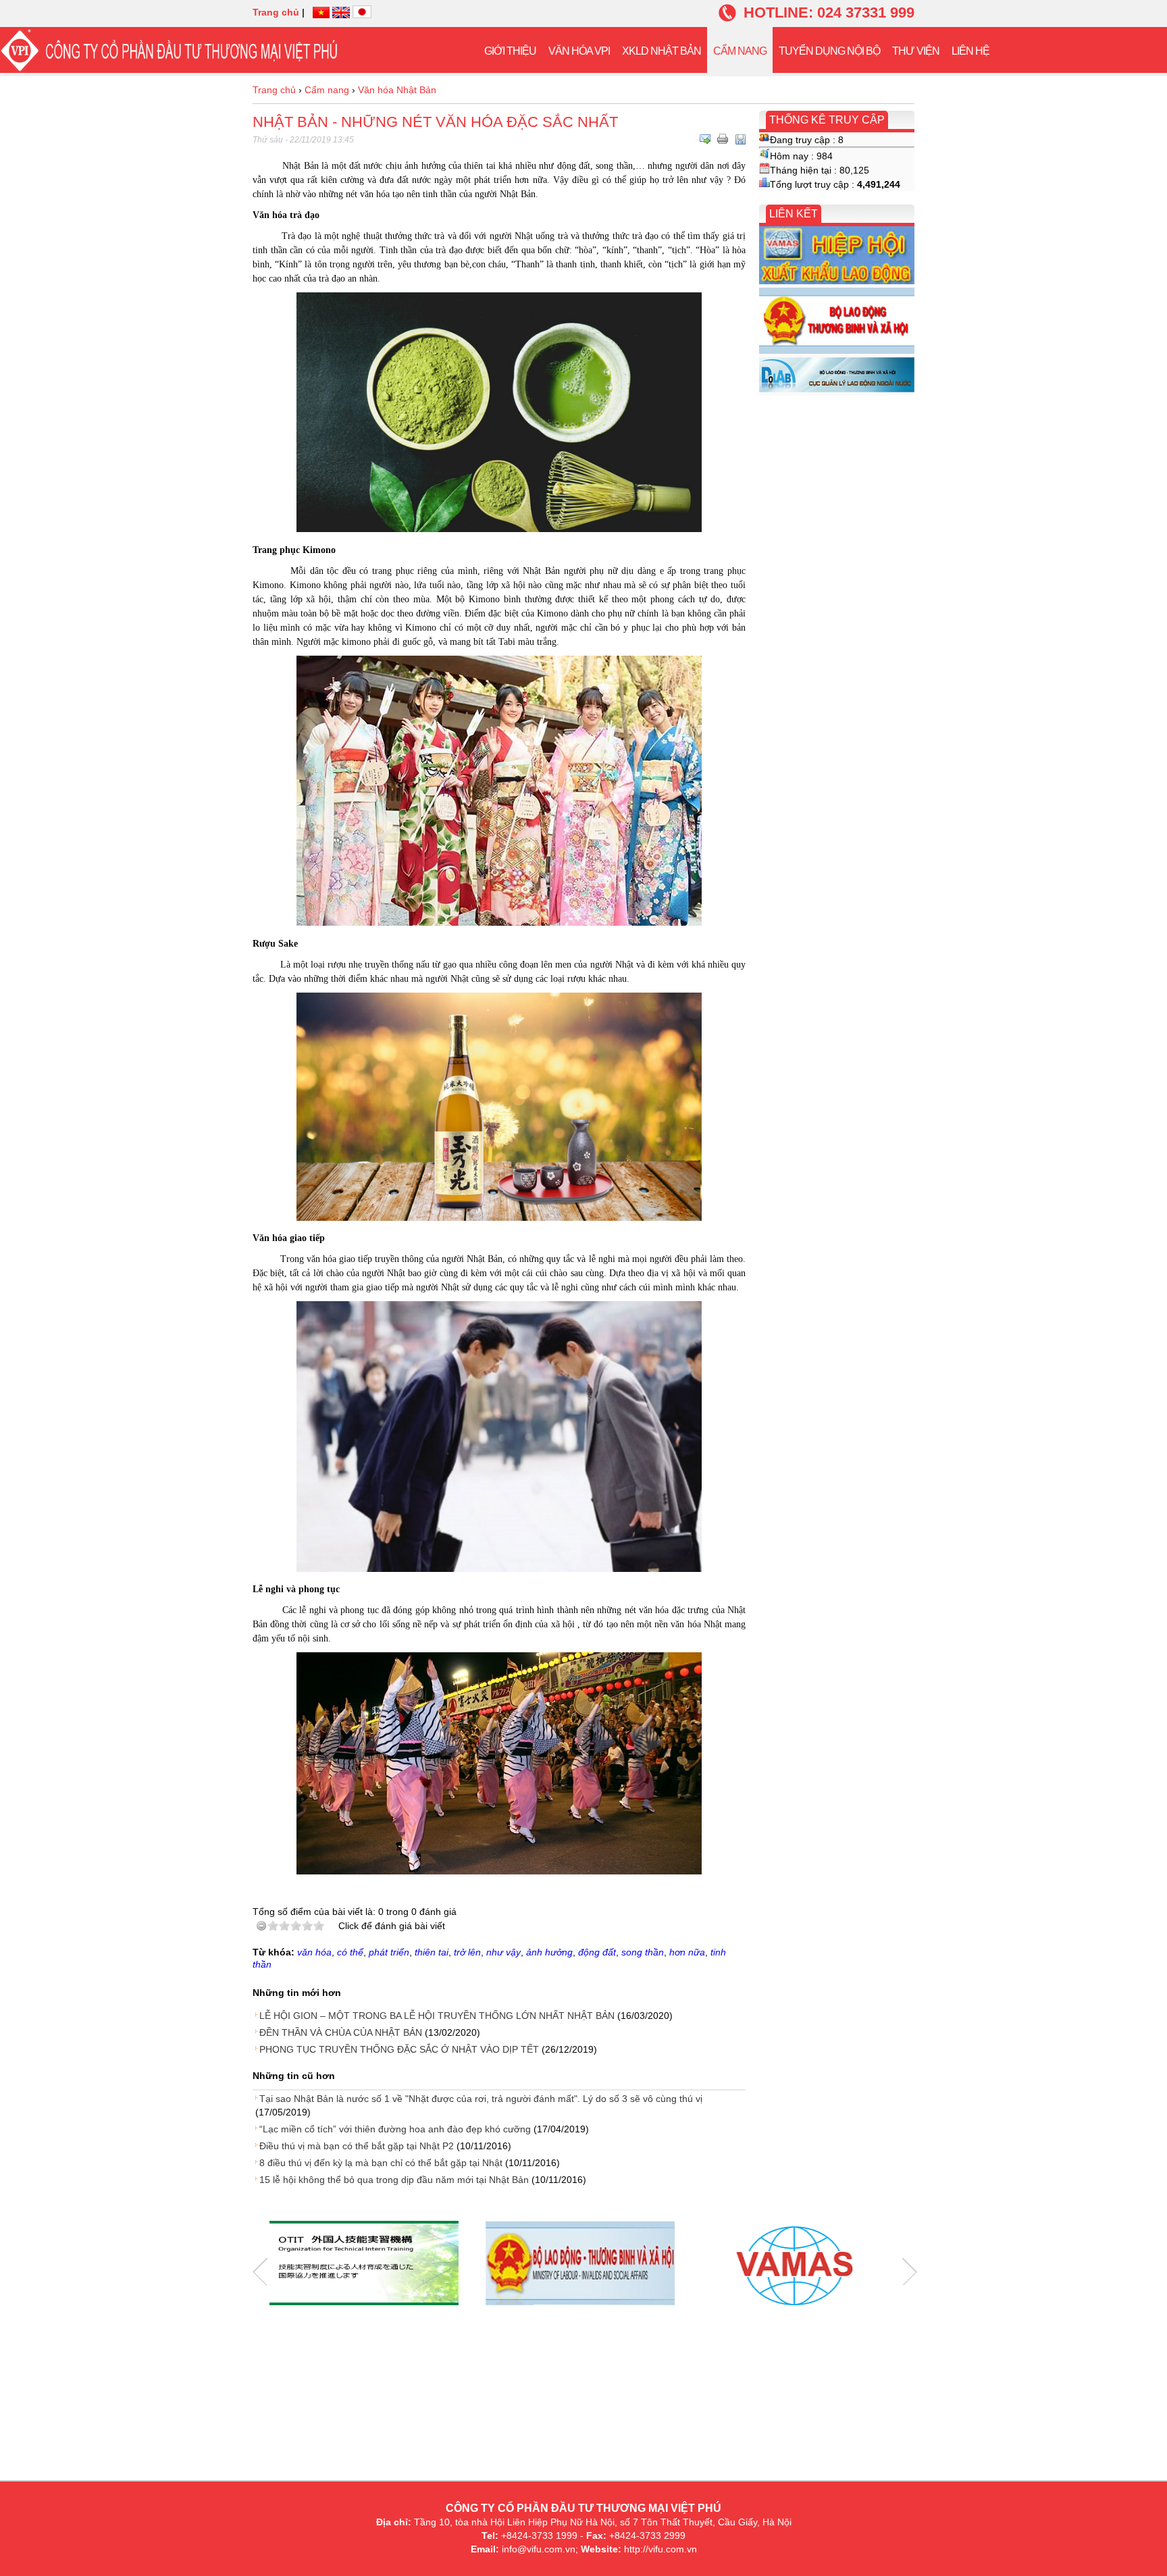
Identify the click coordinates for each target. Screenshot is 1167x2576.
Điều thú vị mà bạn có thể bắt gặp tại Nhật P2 (357, 2146)
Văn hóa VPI (579, 51)
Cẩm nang (740, 51)
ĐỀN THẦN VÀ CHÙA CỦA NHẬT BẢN (341, 2032)
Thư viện (916, 51)
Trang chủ (276, 12)
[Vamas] (796, 2265)
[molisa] (580, 2265)
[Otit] (364, 2265)
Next (910, 2272)
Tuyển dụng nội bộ (829, 51)
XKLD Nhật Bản (662, 51)
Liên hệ (970, 51)
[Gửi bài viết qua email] (705, 139)
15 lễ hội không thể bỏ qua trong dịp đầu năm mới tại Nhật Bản (394, 2180)
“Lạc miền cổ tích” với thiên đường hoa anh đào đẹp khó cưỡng (395, 2129)
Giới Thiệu (510, 51)
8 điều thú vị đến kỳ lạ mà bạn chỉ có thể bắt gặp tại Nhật (381, 2163)
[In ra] (723, 139)
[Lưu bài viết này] (740, 139)
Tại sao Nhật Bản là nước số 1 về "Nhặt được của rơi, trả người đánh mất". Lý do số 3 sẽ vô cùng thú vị (481, 2099)
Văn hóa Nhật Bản (397, 90)
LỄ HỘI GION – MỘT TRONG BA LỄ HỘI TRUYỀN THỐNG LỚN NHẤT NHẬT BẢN (437, 2016)
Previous (260, 2272)
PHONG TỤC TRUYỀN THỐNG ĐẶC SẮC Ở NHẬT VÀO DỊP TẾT (399, 2049)
